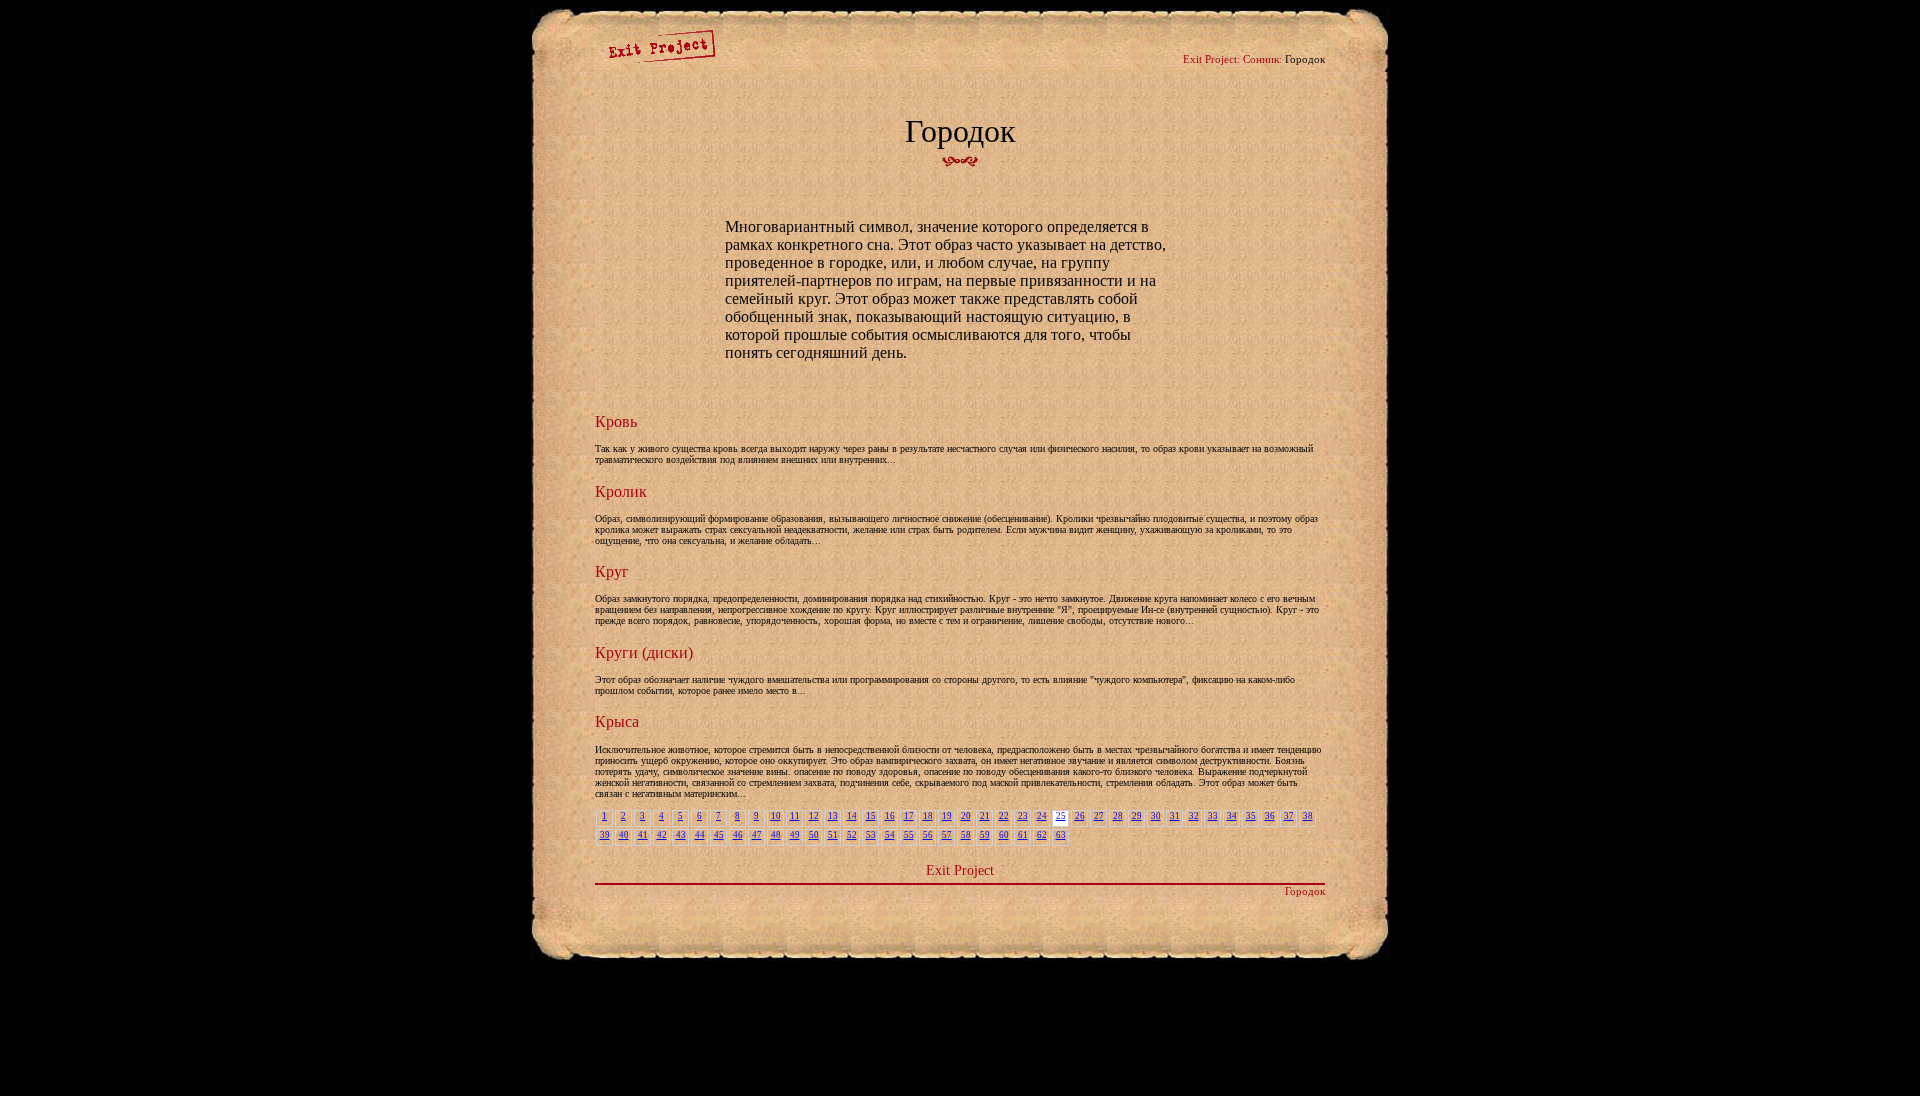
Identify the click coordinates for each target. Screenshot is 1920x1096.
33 (1213, 816)
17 (909, 816)
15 (871, 816)
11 (795, 816)
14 (852, 816)
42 (662, 835)
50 (814, 835)
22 (1004, 816)
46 (738, 835)
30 (1156, 816)
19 (947, 816)
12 (814, 816)
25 (1061, 816)
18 (928, 816)
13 (833, 816)
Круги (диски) (644, 652)
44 (700, 835)
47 (757, 835)
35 (1251, 816)
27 (1099, 816)
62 (1042, 835)
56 (928, 835)
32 (1194, 816)
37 (1289, 816)
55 (909, 835)
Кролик (621, 491)
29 (1137, 816)
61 (1023, 835)
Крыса (617, 721)
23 (1023, 816)
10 (776, 816)
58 (966, 835)
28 (1118, 816)
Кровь (616, 421)
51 (833, 835)
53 (871, 835)
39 (605, 835)
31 (1175, 816)
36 (1270, 816)
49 (795, 835)
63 (1061, 835)
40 (624, 835)
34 (1232, 816)
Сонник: (1262, 59)
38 (1308, 816)
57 (947, 835)
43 (681, 835)
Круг (612, 571)
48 (776, 835)
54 (890, 835)
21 (985, 816)
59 (985, 835)
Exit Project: (1211, 59)
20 (966, 816)
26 (1080, 816)
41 (643, 835)
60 (1004, 835)
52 (852, 835)
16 (890, 816)
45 (719, 835)
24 (1042, 816)
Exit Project (960, 870)
